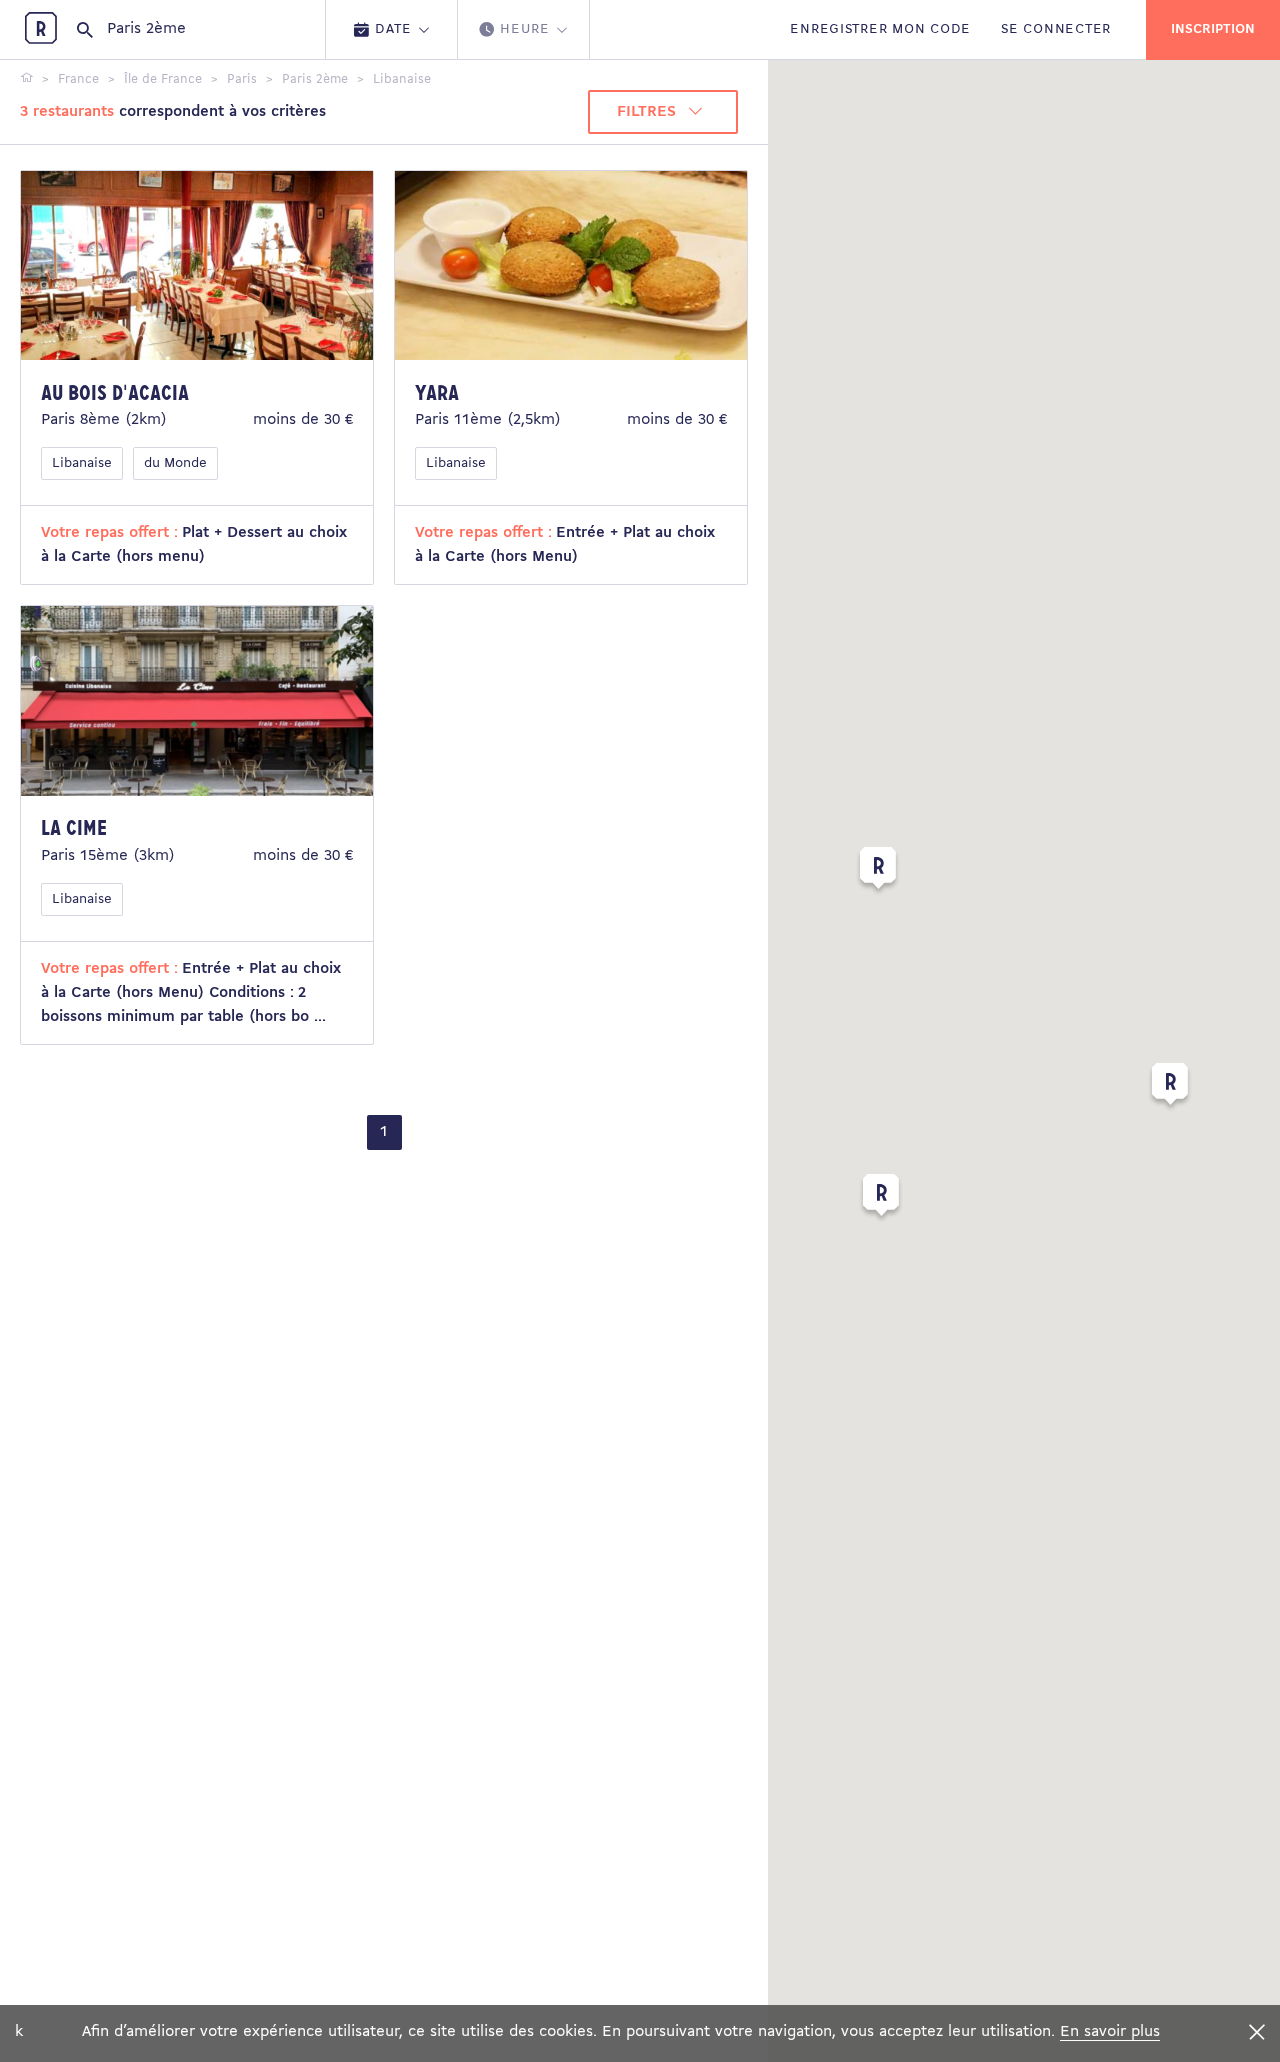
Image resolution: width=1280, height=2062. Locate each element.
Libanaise (82, 463)
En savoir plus (1110, 2032)
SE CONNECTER (1056, 29)
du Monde (175, 463)
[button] (878, 872)
